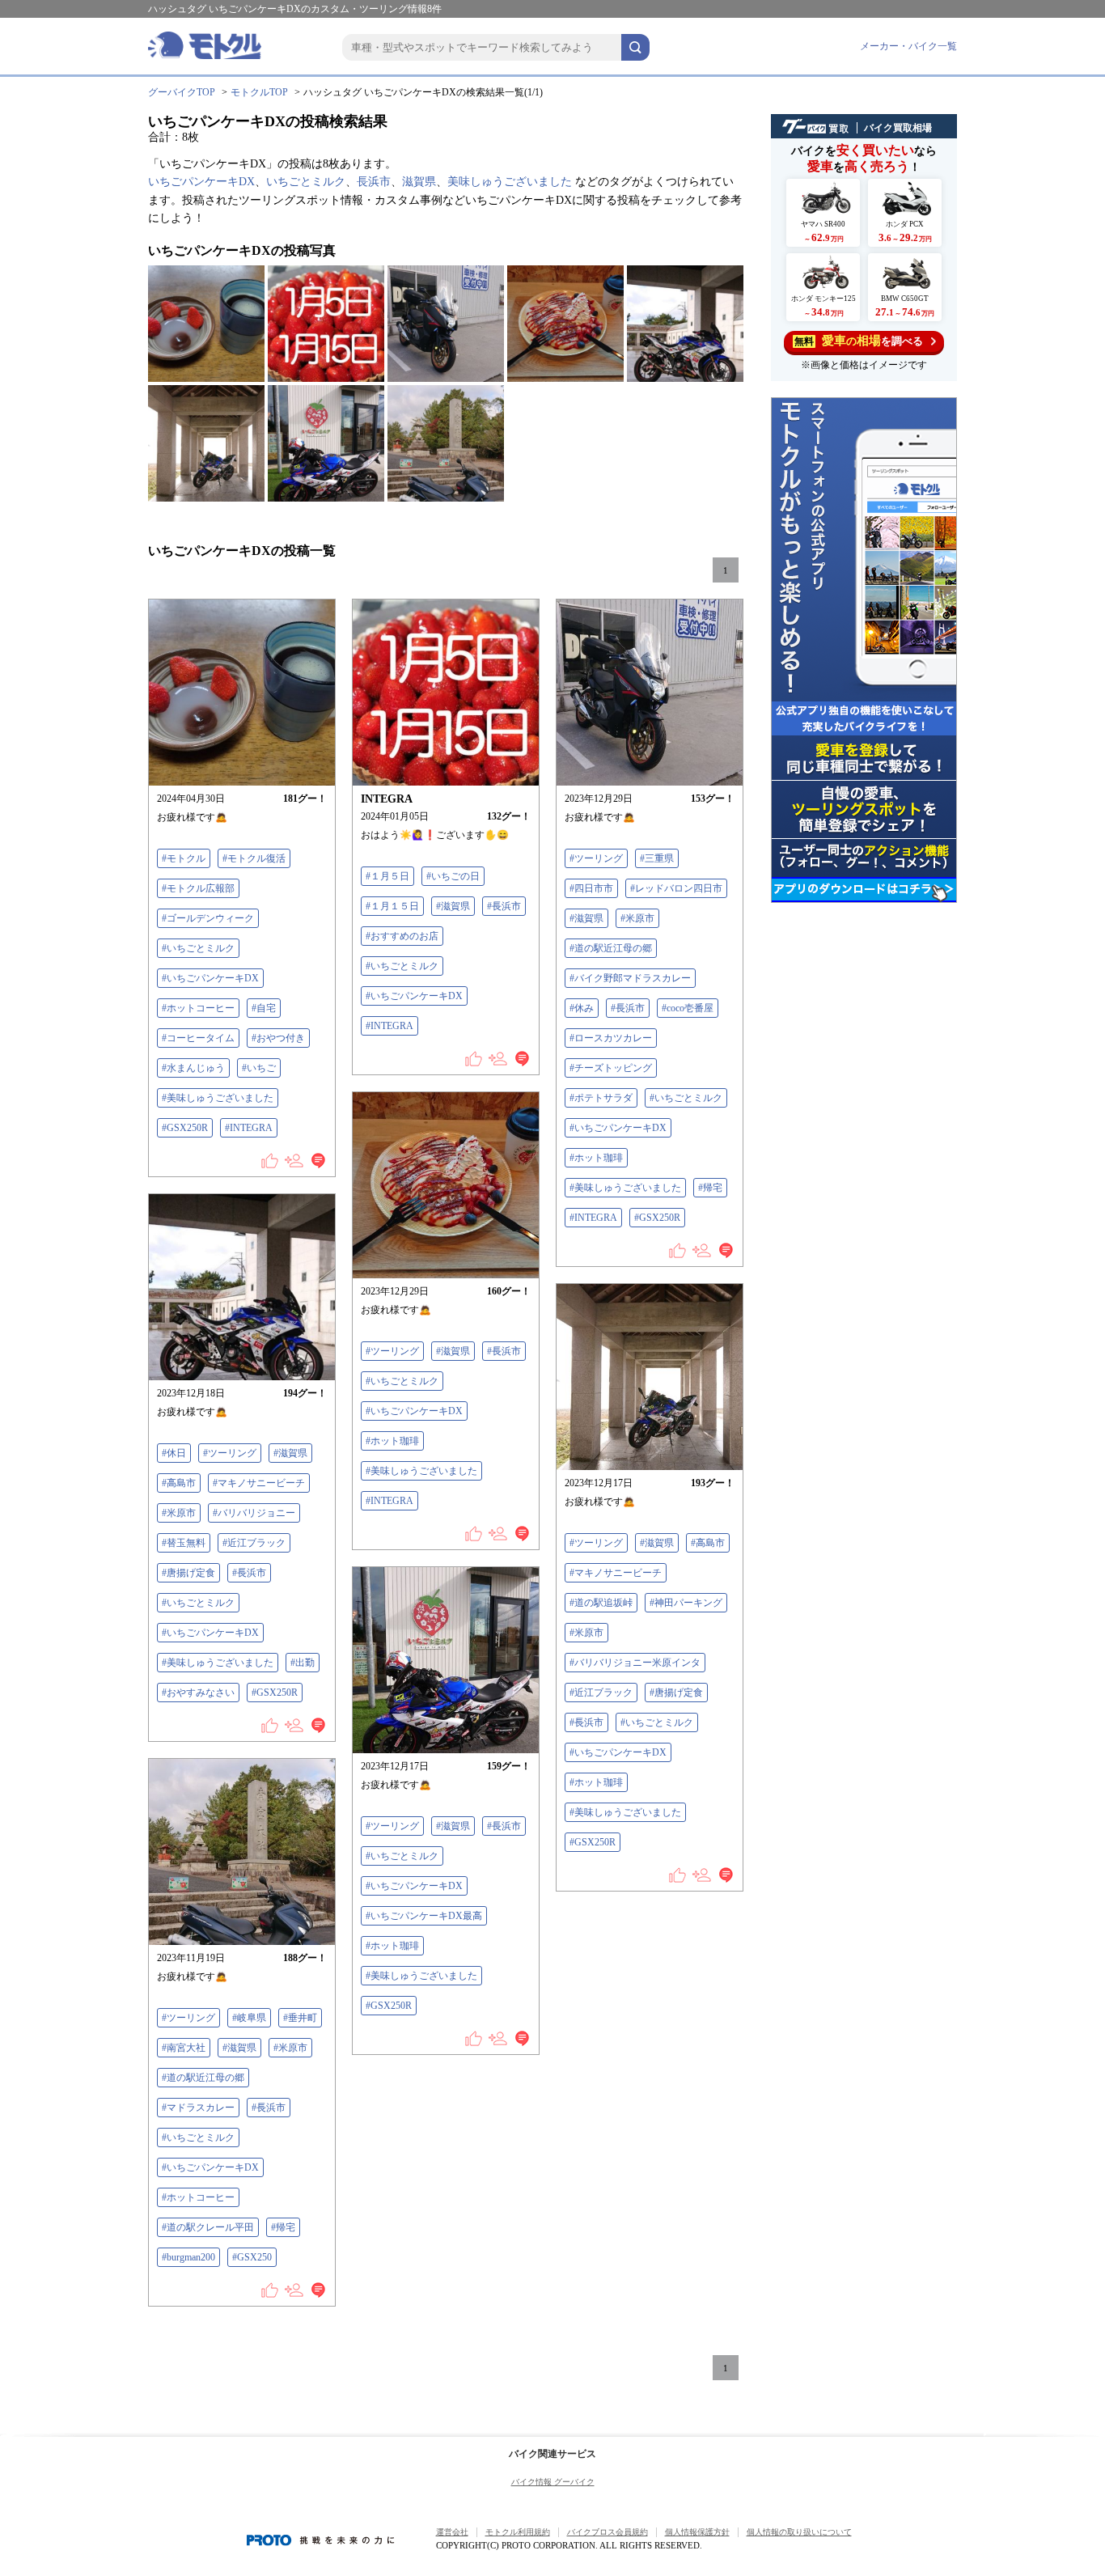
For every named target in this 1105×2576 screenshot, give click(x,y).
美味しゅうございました (510, 182)
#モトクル (184, 858)
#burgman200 (188, 2257)
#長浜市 (504, 906)
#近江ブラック (254, 1543)
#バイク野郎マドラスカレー (630, 978)
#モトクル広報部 (198, 888)
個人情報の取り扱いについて (799, 2532)
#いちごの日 (453, 876)
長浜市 (374, 182)
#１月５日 (387, 876)
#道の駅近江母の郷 (611, 948)
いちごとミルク (306, 182)
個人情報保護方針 (697, 2532)
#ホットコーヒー (198, 1008)
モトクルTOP (259, 92)
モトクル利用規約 (518, 2532)
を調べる (859, 341)
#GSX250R (185, 1128)
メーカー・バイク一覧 (908, 46)
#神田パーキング (686, 1603)
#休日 (174, 1453)
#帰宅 (710, 1188)
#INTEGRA (249, 1128)
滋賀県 (419, 182)
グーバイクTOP (182, 92)
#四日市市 (591, 888)
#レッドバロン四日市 (676, 888)
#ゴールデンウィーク (208, 918)
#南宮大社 (184, 2048)
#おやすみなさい (198, 1693)
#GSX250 (252, 2257)
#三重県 (657, 858)
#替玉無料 (184, 1543)
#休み (582, 1008)
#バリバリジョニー (254, 1513)
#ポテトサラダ (601, 1098)
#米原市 (637, 918)
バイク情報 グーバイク (553, 2482)
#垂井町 (300, 2018)
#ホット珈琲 (596, 1158)
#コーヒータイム (198, 1038)
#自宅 (264, 1008)
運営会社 (452, 2532)
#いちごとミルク (198, 948)
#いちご (259, 1068)
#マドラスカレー (198, 2108)
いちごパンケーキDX (201, 182)
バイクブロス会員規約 (608, 2532)
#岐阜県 (249, 2018)
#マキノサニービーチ (259, 1483)
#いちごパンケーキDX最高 (424, 1916)
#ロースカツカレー (611, 1038)
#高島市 (179, 1483)
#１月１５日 (392, 906)
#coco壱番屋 (688, 1008)
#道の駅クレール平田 (208, 2227)
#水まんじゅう (193, 1068)
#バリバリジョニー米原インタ (635, 1663)
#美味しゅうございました (218, 1098)
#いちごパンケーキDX (210, 978)
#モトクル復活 (254, 858)
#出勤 (303, 1663)
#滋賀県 (453, 906)
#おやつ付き (278, 1038)
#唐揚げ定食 (188, 1573)
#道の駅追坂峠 (601, 1603)
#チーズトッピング (611, 1068)
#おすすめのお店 (402, 936)
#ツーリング (596, 858)
